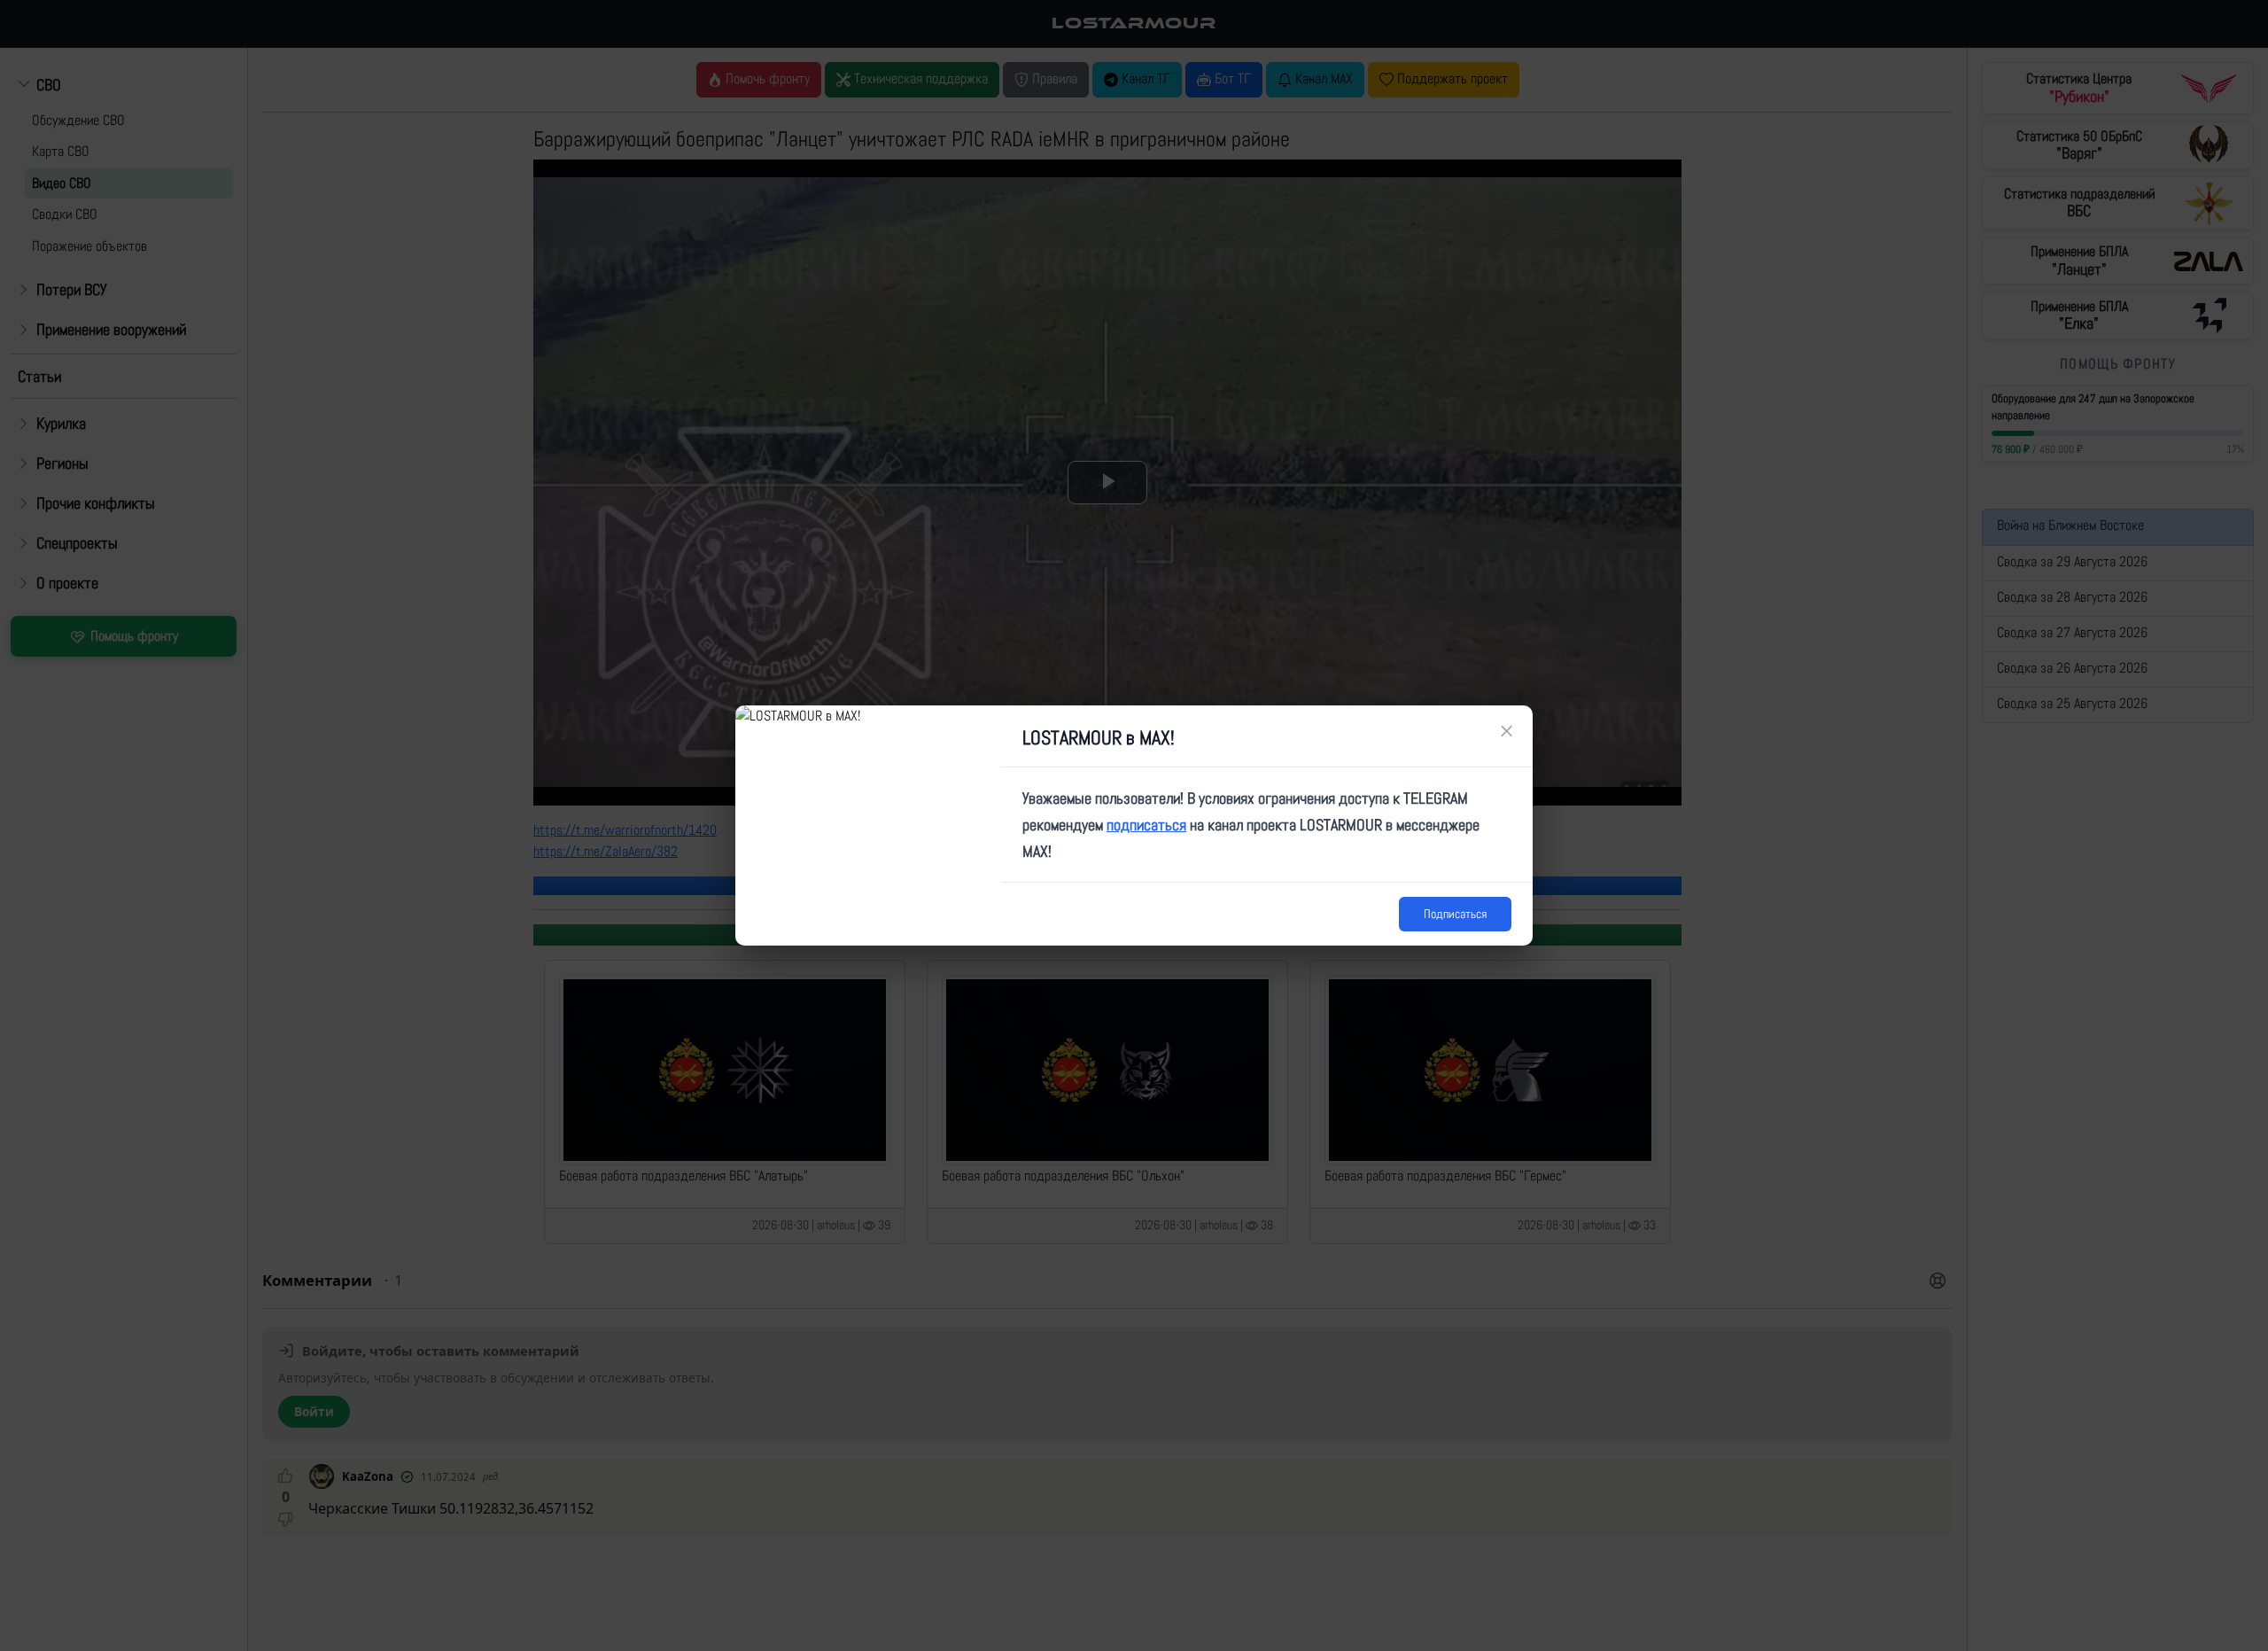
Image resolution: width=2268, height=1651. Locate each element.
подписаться (1146, 825)
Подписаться (1455, 914)
